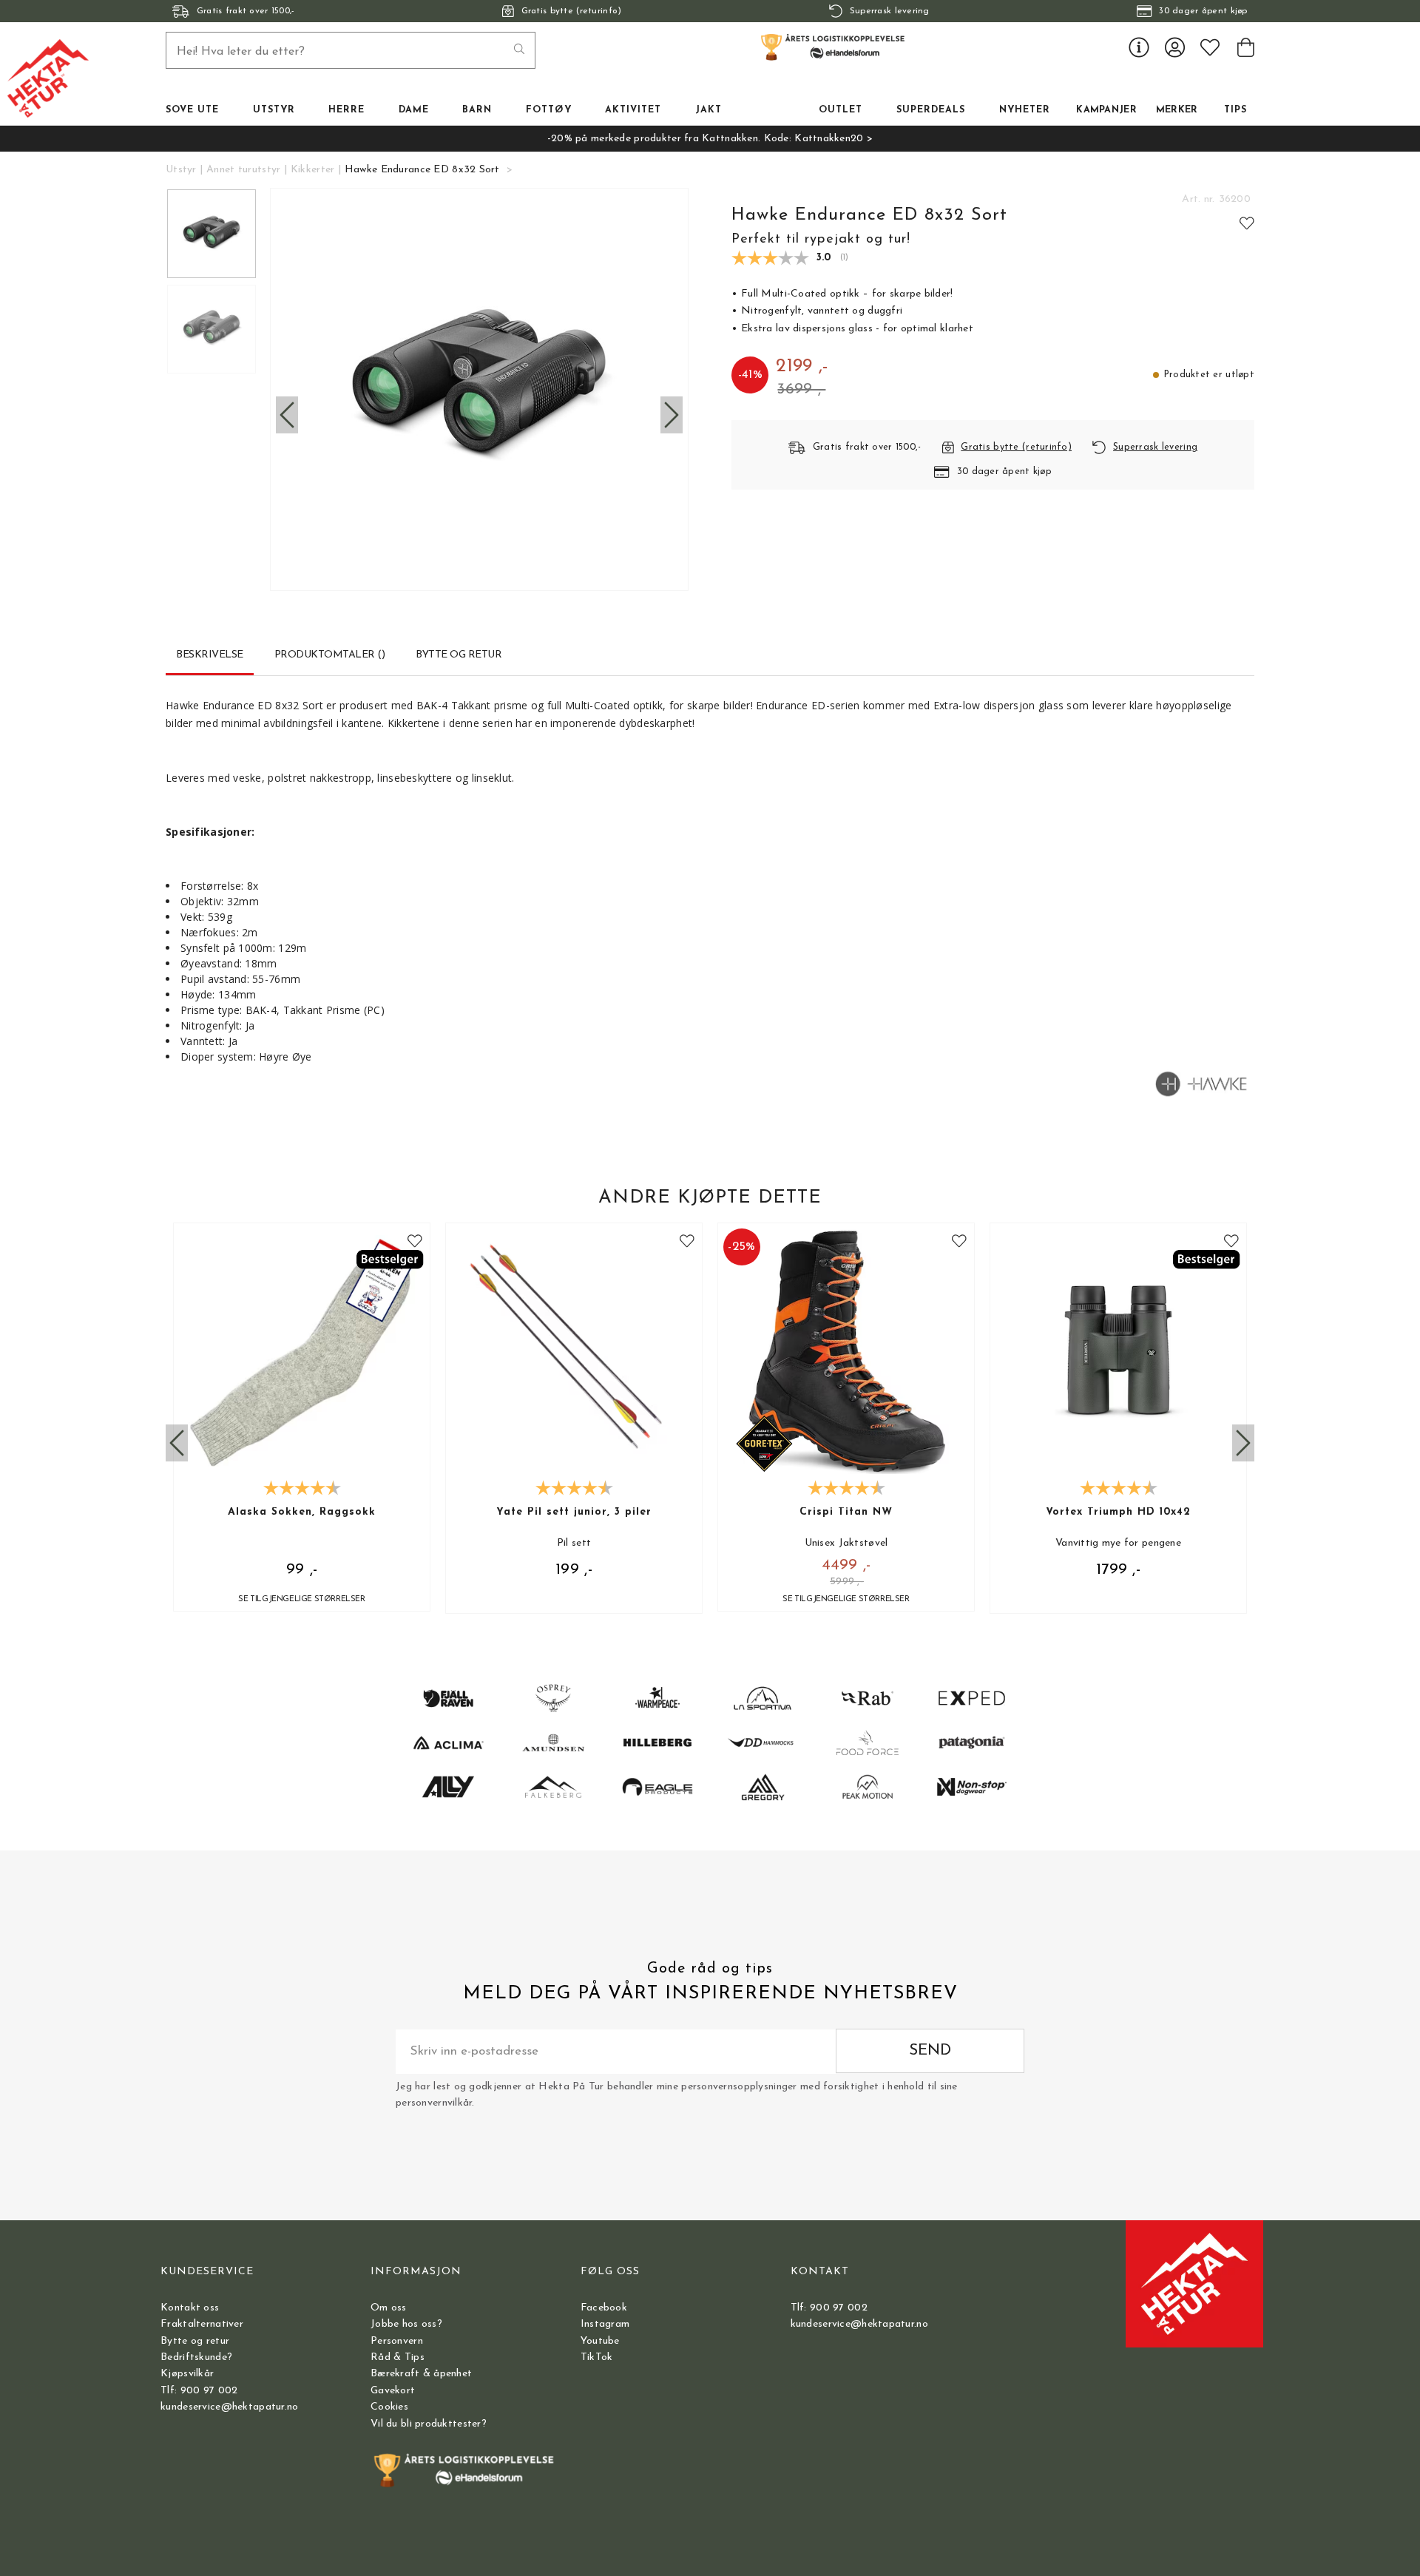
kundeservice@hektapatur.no (229, 2407)
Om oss (389, 2308)
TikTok (597, 2357)
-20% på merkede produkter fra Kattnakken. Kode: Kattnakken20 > (710, 139)
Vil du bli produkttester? (429, 2424)
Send (930, 2051)
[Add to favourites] (1247, 223)
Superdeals (931, 110)
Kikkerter (313, 170)
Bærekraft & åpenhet (421, 2374)
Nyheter (1025, 110)
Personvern (397, 2341)
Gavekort (393, 2391)
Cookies (389, 2407)
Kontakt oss (190, 2308)
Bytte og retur (195, 2341)
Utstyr (181, 170)
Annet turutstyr (243, 170)
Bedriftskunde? (196, 2357)
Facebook (604, 2308)
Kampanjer (1106, 110)
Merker (1177, 110)
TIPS (1235, 110)
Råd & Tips (398, 2357)
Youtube (600, 2341)
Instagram (605, 2324)
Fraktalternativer (202, 2324)
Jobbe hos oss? (406, 2324)
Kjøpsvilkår (187, 2374)
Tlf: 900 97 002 (199, 2391)
